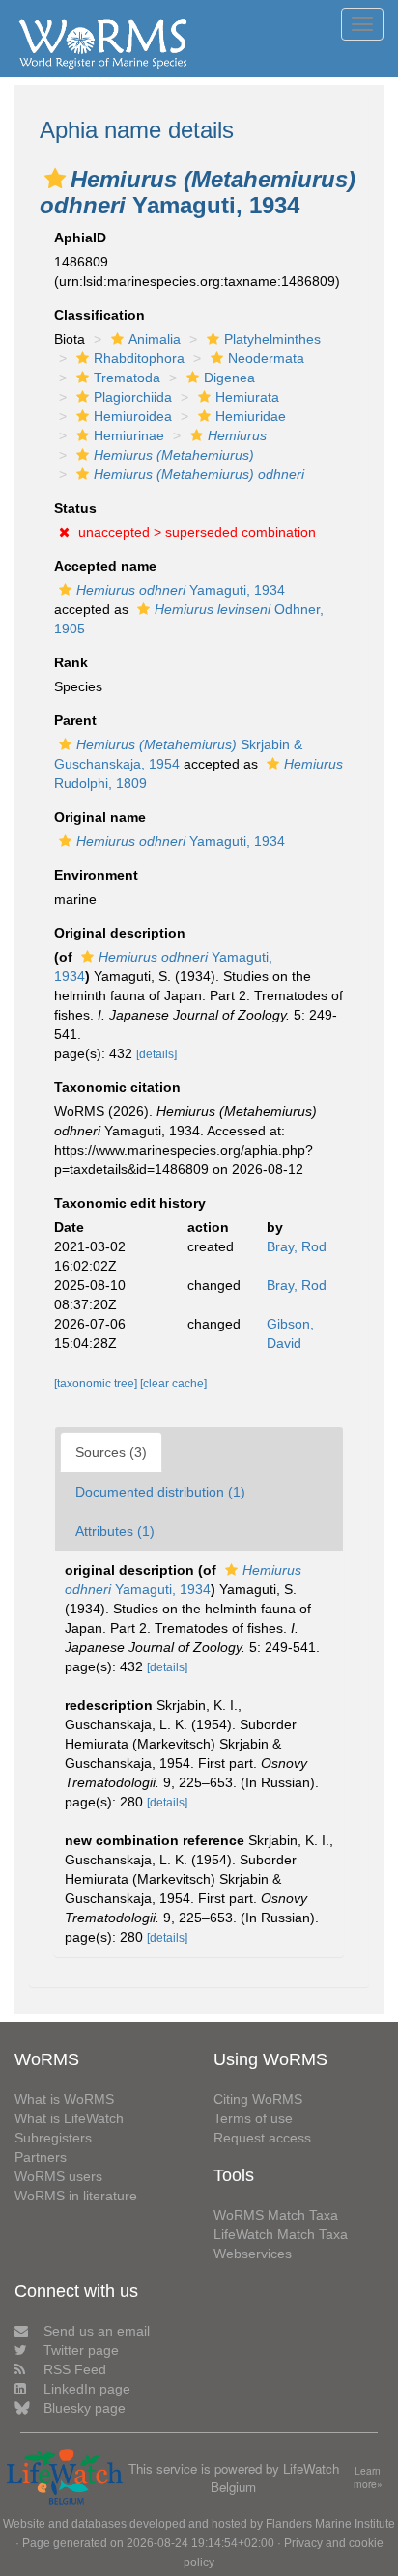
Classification (99, 315)
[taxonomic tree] (97, 1384)
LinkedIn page (87, 2389)
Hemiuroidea (133, 416)
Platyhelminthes (272, 339)
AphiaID (80, 238)
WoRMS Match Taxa (276, 2215)
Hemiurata (247, 397)
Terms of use (253, 2118)
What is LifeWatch (69, 2118)
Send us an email (97, 2331)
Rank (71, 662)
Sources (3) (111, 1452)
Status (75, 508)
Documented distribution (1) (160, 1492)
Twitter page (81, 2350)
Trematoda (127, 378)
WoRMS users (58, 2176)
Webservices (253, 2254)
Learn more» (368, 2478)
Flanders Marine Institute (330, 2524)
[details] (156, 1054)
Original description (120, 933)
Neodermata (266, 358)
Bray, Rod (297, 1246)
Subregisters (53, 2138)
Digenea (229, 378)
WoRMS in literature (76, 2196)
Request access (262, 2138)
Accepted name (105, 566)
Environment (96, 875)
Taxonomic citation (117, 1087)
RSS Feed (75, 2369)
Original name (100, 817)
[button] (55, 179)
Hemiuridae (251, 416)
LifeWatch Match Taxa (281, 2234)
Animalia (155, 339)
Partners (41, 2157)
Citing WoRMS (258, 2099)
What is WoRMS (64, 2099)
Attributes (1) (115, 1531)
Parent (75, 720)
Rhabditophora (139, 358)
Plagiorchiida (133, 397)
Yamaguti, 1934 (181, 590)
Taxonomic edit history (130, 1203)
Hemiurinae (129, 435)
